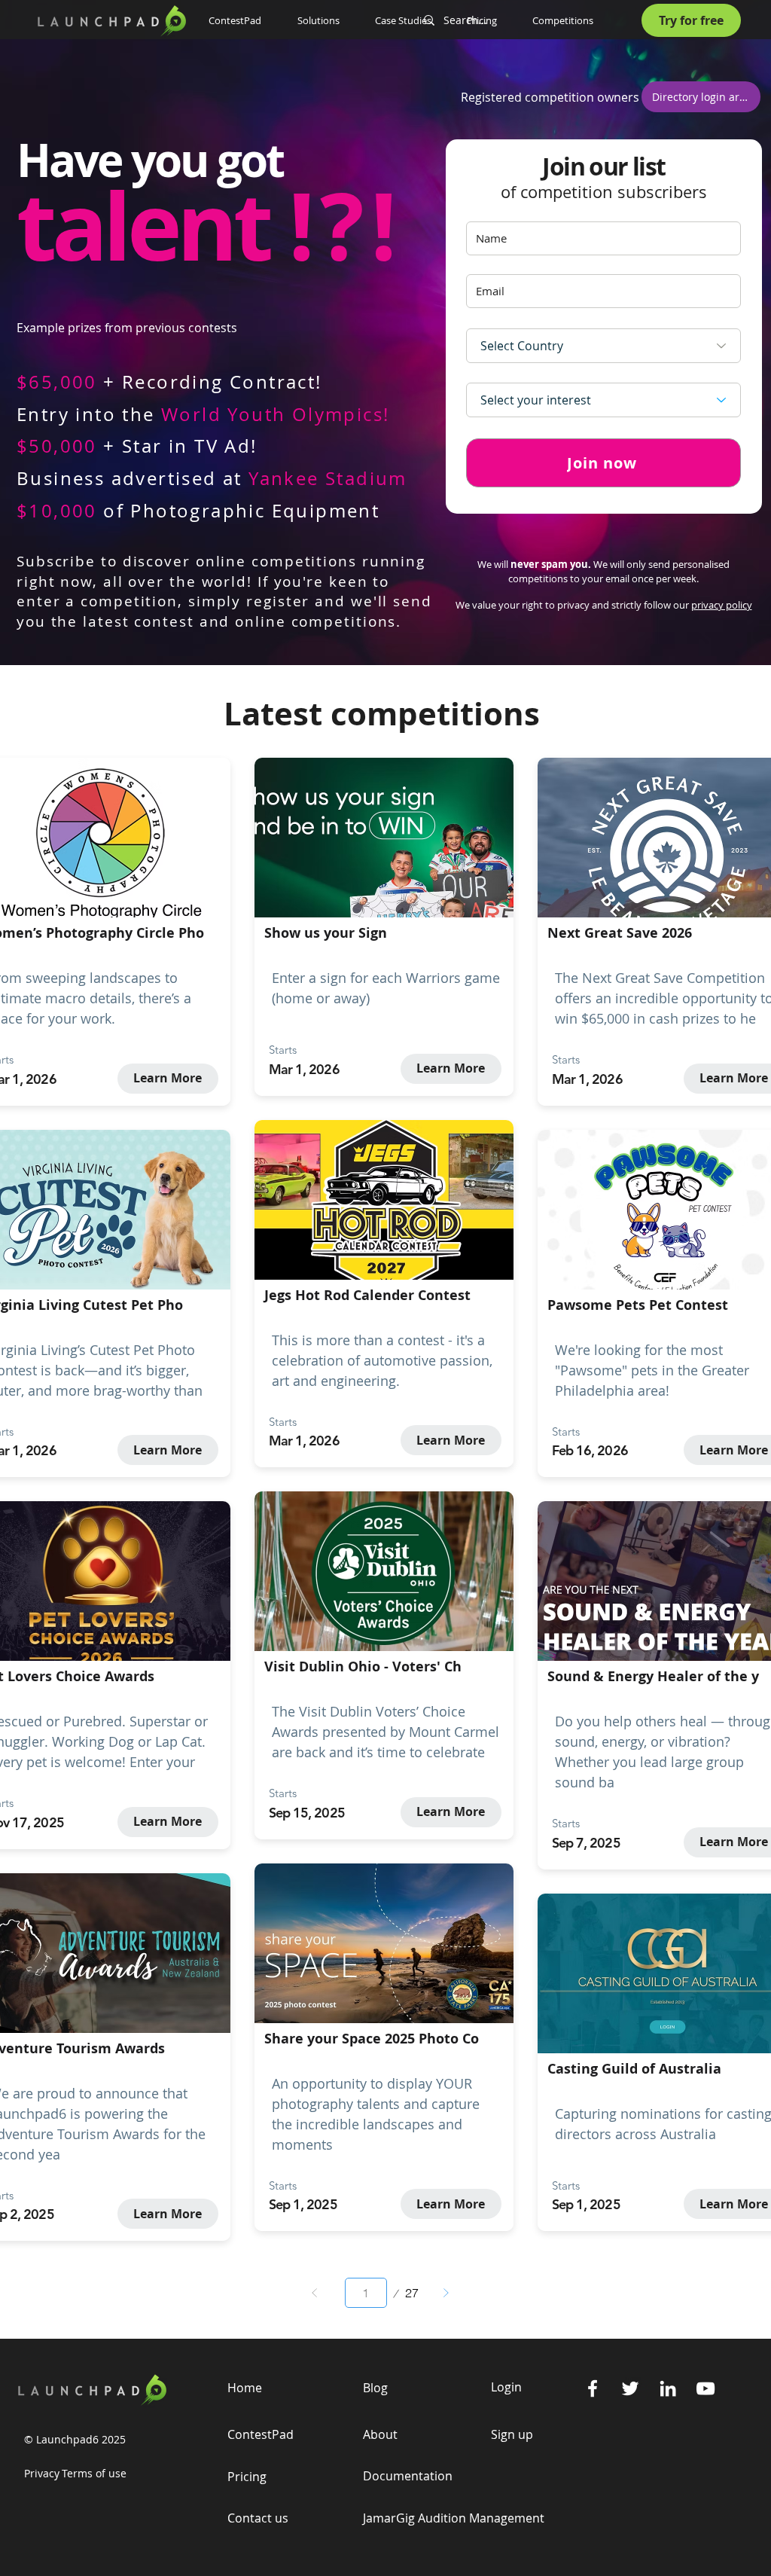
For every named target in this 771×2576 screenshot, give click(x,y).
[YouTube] (705, 2388)
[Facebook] (593, 2388)
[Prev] (315, 2293)
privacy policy (722, 605)
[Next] (446, 2293)
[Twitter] (630, 2388)
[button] (325, 20)
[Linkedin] (668, 2388)
